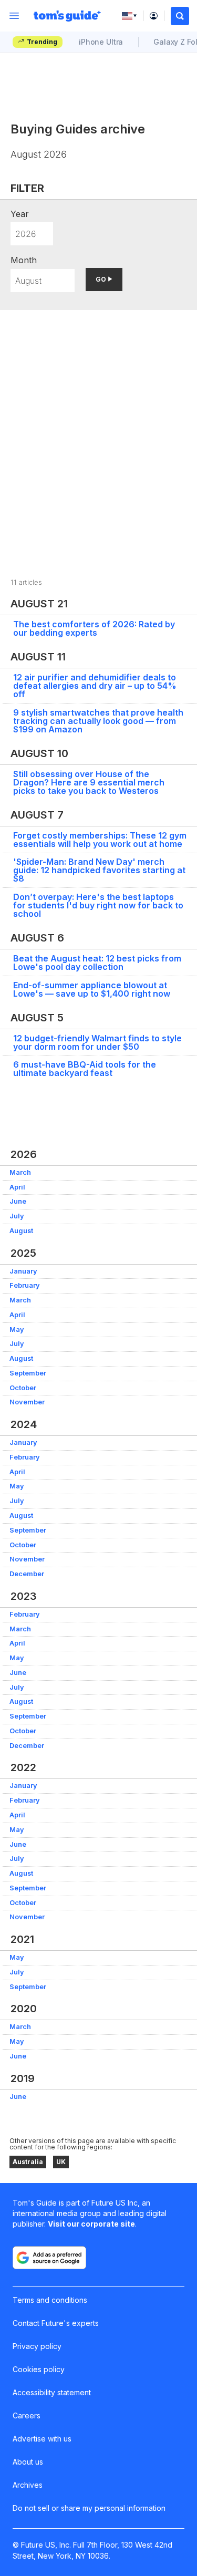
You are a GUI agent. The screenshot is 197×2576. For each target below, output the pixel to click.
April (17, 1187)
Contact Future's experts (56, 2323)
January (23, 1271)
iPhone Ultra (101, 42)
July (17, 1216)
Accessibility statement (52, 2392)
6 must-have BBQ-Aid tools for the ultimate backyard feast (85, 1069)
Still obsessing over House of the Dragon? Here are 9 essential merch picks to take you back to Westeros (89, 782)
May (17, 1330)
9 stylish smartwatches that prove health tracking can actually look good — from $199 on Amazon (98, 721)
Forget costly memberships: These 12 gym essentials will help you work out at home (100, 840)
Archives (28, 2485)
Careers (27, 2415)
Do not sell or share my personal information (89, 2508)
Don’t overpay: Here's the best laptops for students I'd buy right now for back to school (98, 905)
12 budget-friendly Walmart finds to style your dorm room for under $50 (97, 1042)
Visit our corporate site (91, 2224)
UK (61, 2162)
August (21, 1231)
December (27, 1574)
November (27, 1402)
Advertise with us (42, 2439)
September (28, 1373)
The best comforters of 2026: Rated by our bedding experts (94, 628)
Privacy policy (37, 2346)
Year (20, 214)
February (25, 1285)
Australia (28, 2162)
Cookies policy (39, 2369)
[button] (180, 16)
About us (28, 2462)
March (20, 1172)
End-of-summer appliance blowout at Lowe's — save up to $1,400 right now (92, 989)
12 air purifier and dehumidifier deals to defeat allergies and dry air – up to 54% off (95, 686)
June (18, 1201)
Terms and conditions (50, 2300)
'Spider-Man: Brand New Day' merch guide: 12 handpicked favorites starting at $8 (99, 870)
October (23, 1388)
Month (24, 260)
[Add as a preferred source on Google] (49, 2258)
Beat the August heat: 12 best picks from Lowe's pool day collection (97, 963)
